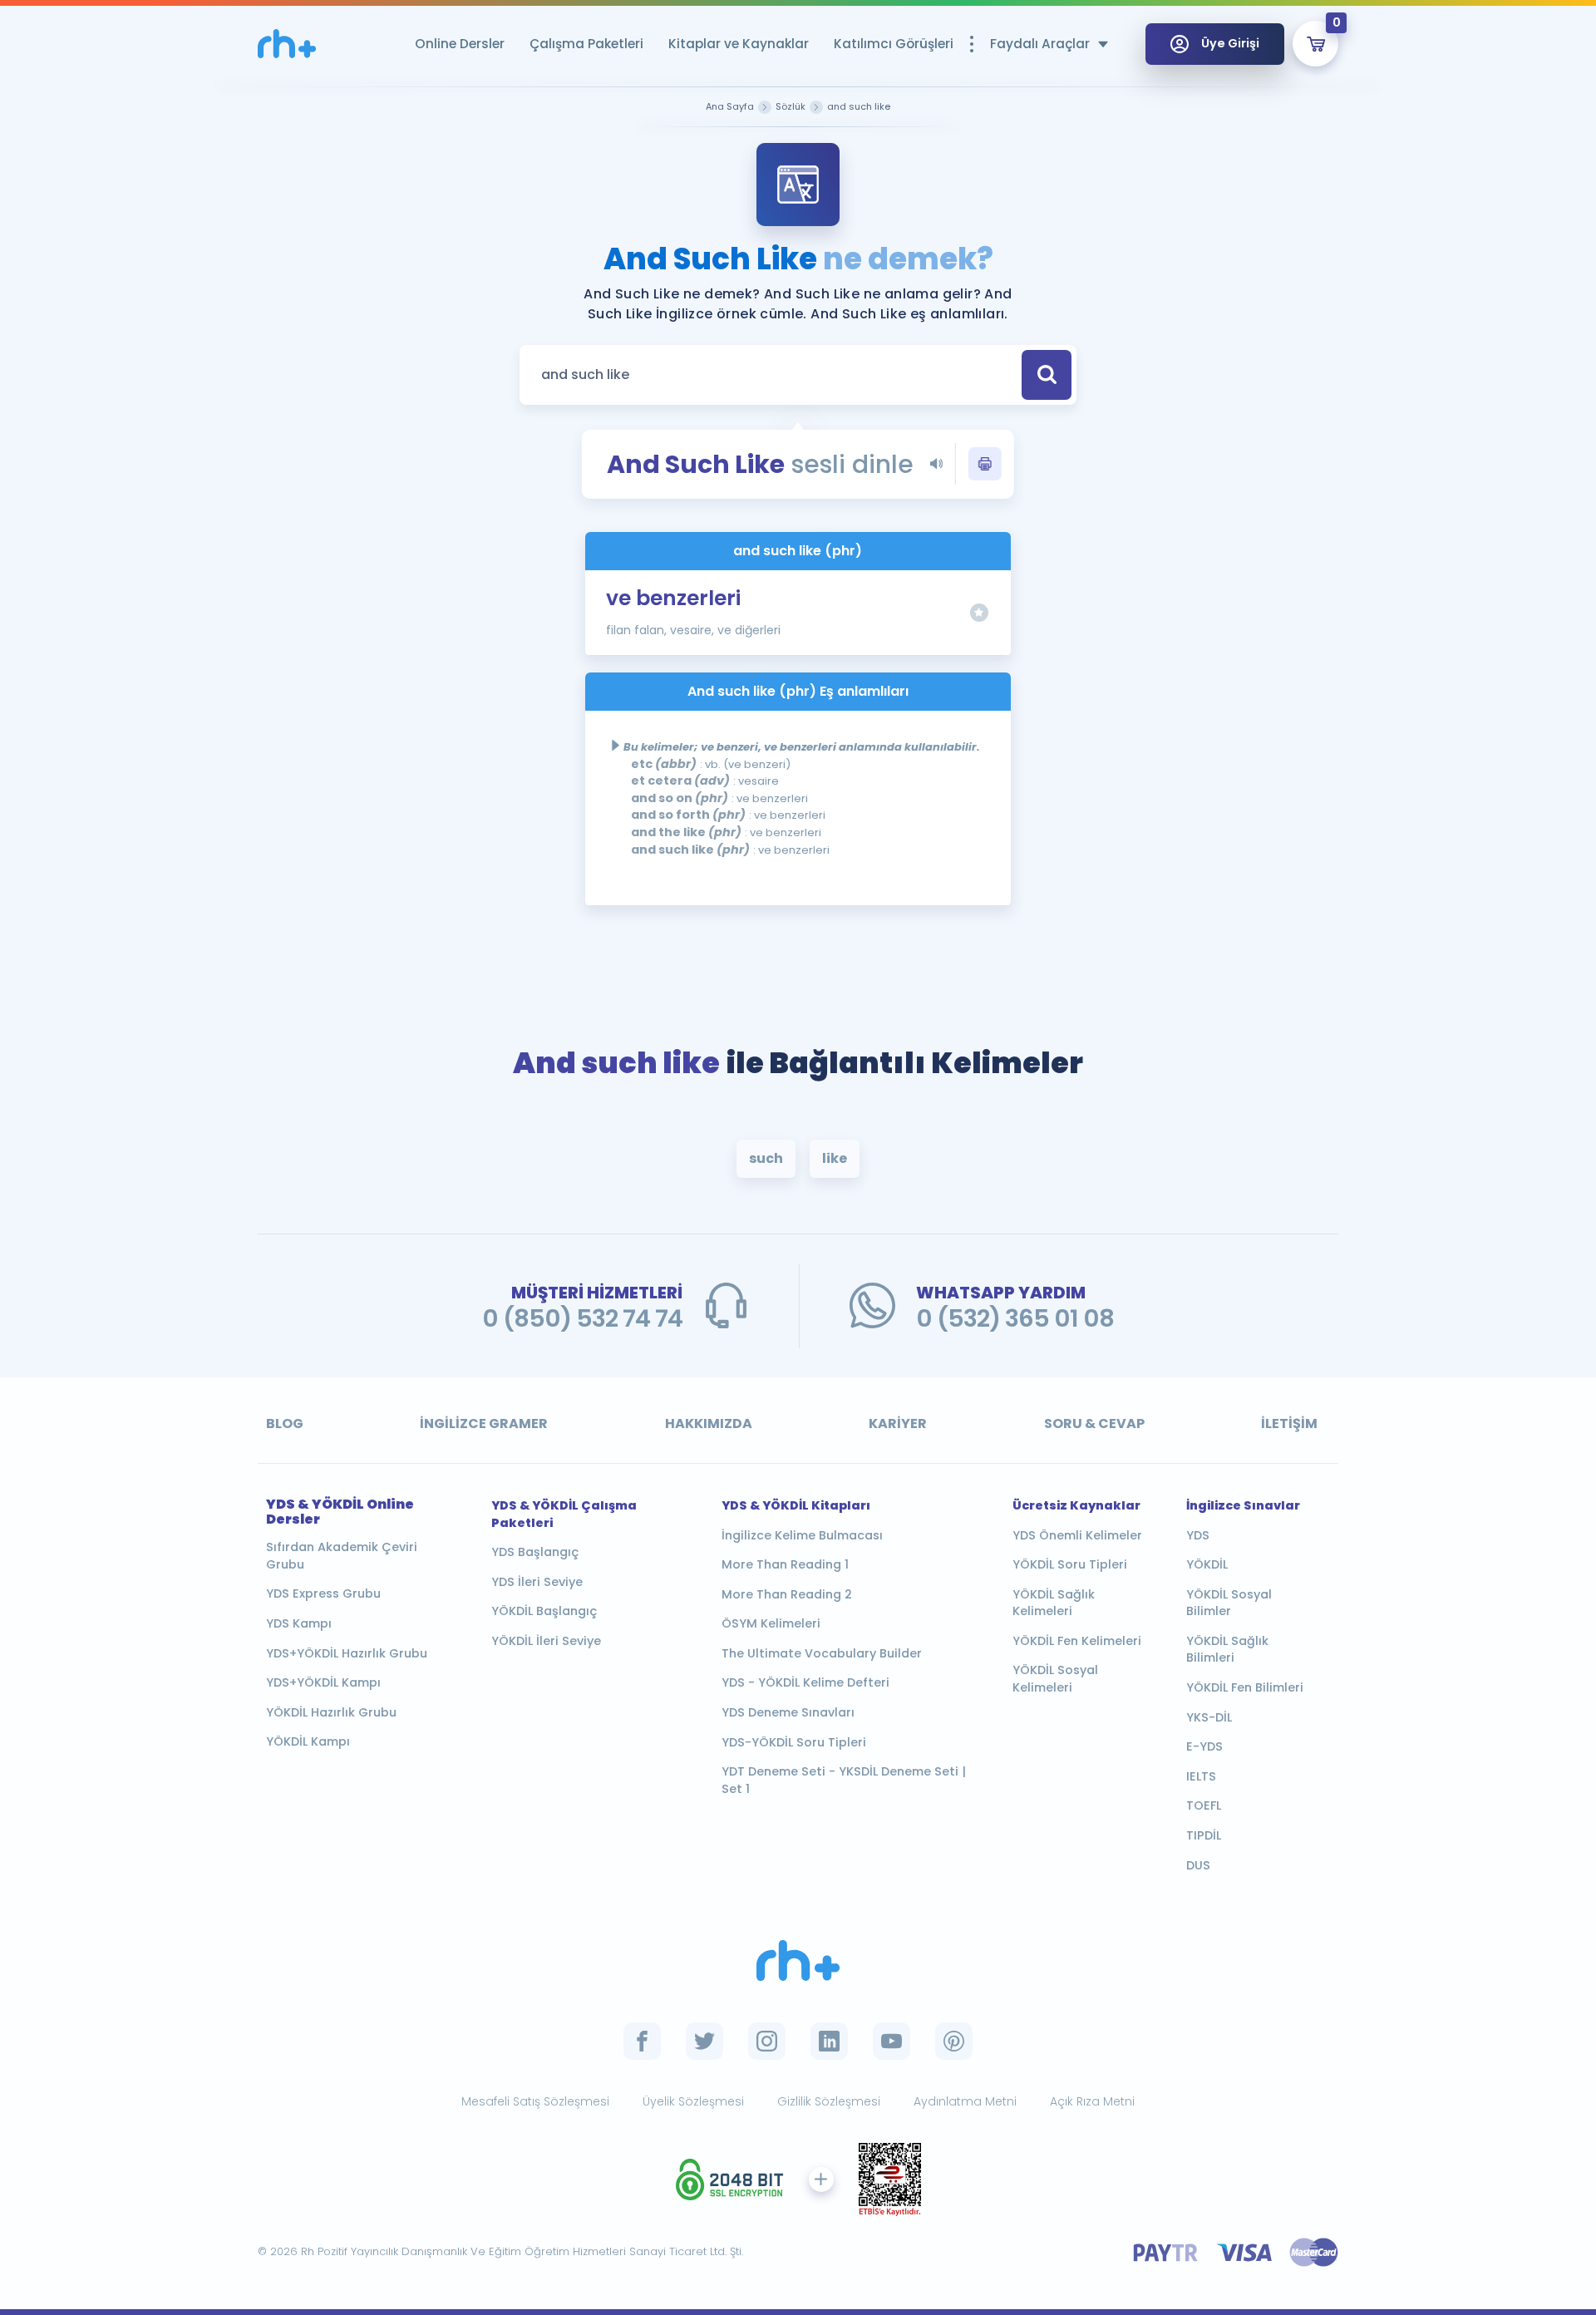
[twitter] (704, 2041)
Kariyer (898, 1423)
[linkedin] (829, 2041)
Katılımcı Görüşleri (894, 44)
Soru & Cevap (1094, 1423)
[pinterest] (954, 2041)
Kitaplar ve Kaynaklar (739, 44)
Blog (285, 1423)
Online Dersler (460, 44)
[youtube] (892, 2041)
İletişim (1289, 1423)
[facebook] (642, 2041)
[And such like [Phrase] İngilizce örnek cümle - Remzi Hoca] (287, 44)
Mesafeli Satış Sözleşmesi (535, 2101)
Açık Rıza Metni (1092, 2101)
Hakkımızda (709, 1423)
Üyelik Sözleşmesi (693, 2101)
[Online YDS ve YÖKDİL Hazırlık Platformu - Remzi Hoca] (798, 1960)
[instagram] (767, 2041)
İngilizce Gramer (484, 1423)
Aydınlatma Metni (965, 2101)
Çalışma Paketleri (586, 44)
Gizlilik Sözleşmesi (829, 2101)
